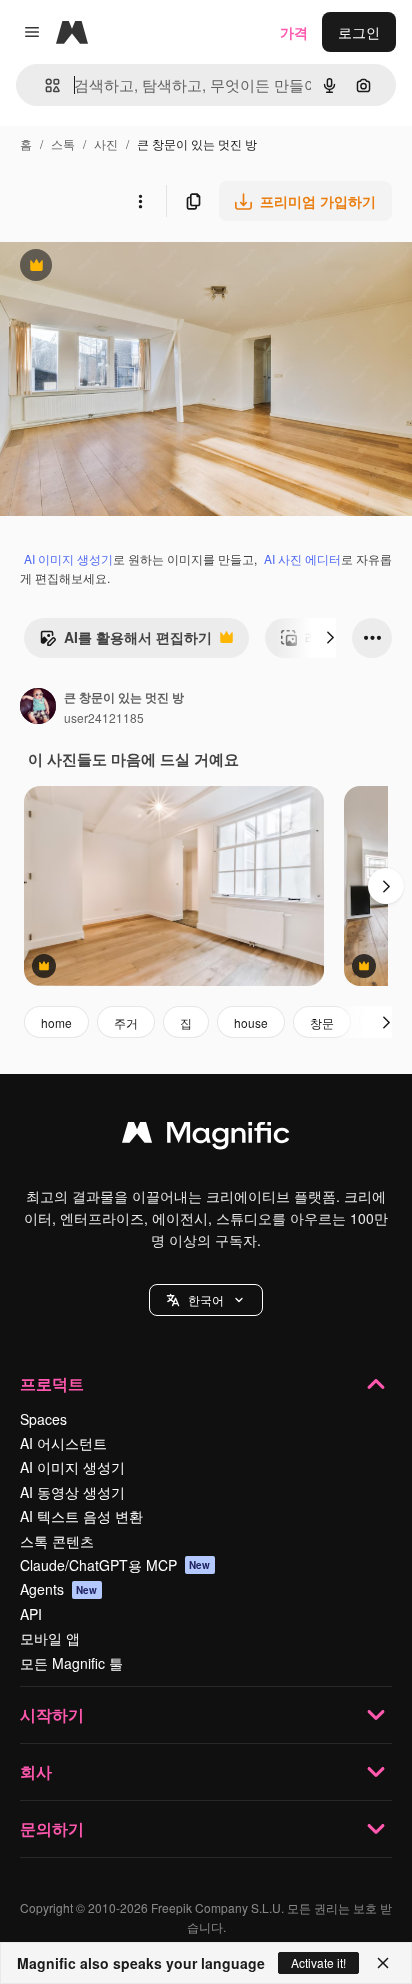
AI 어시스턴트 (63, 1443)
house (251, 1022)
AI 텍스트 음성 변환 (81, 1516)
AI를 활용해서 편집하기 (125, 642)
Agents (59, 1589)
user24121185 (104, 717)
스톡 (63, 143)
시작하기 (52, 1714)
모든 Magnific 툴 (71, 1663)
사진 (106, 143)
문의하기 (52, 1828)
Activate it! (318, 1962)
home (56, 1022)
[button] (206, 1300)
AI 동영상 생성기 (72, 1492)
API (31, 1614)
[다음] (330, 638)
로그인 (359, 32)
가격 (294, 32)
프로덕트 (52, 1383)
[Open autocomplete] (44, 85)
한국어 (206, 1299)
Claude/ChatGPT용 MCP (115, 1565)
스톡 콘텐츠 (57, 1541)
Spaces (43, 1419)
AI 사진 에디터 (302, 558)
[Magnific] (206, 1137)
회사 (36, 1771)
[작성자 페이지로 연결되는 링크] (38, 708)
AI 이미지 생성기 (68, 558)
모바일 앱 (50, 1638)
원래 (115, 267)
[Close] (383, 1963)
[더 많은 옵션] (140, 201)
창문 (322, 1022)
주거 (126, 1022)
